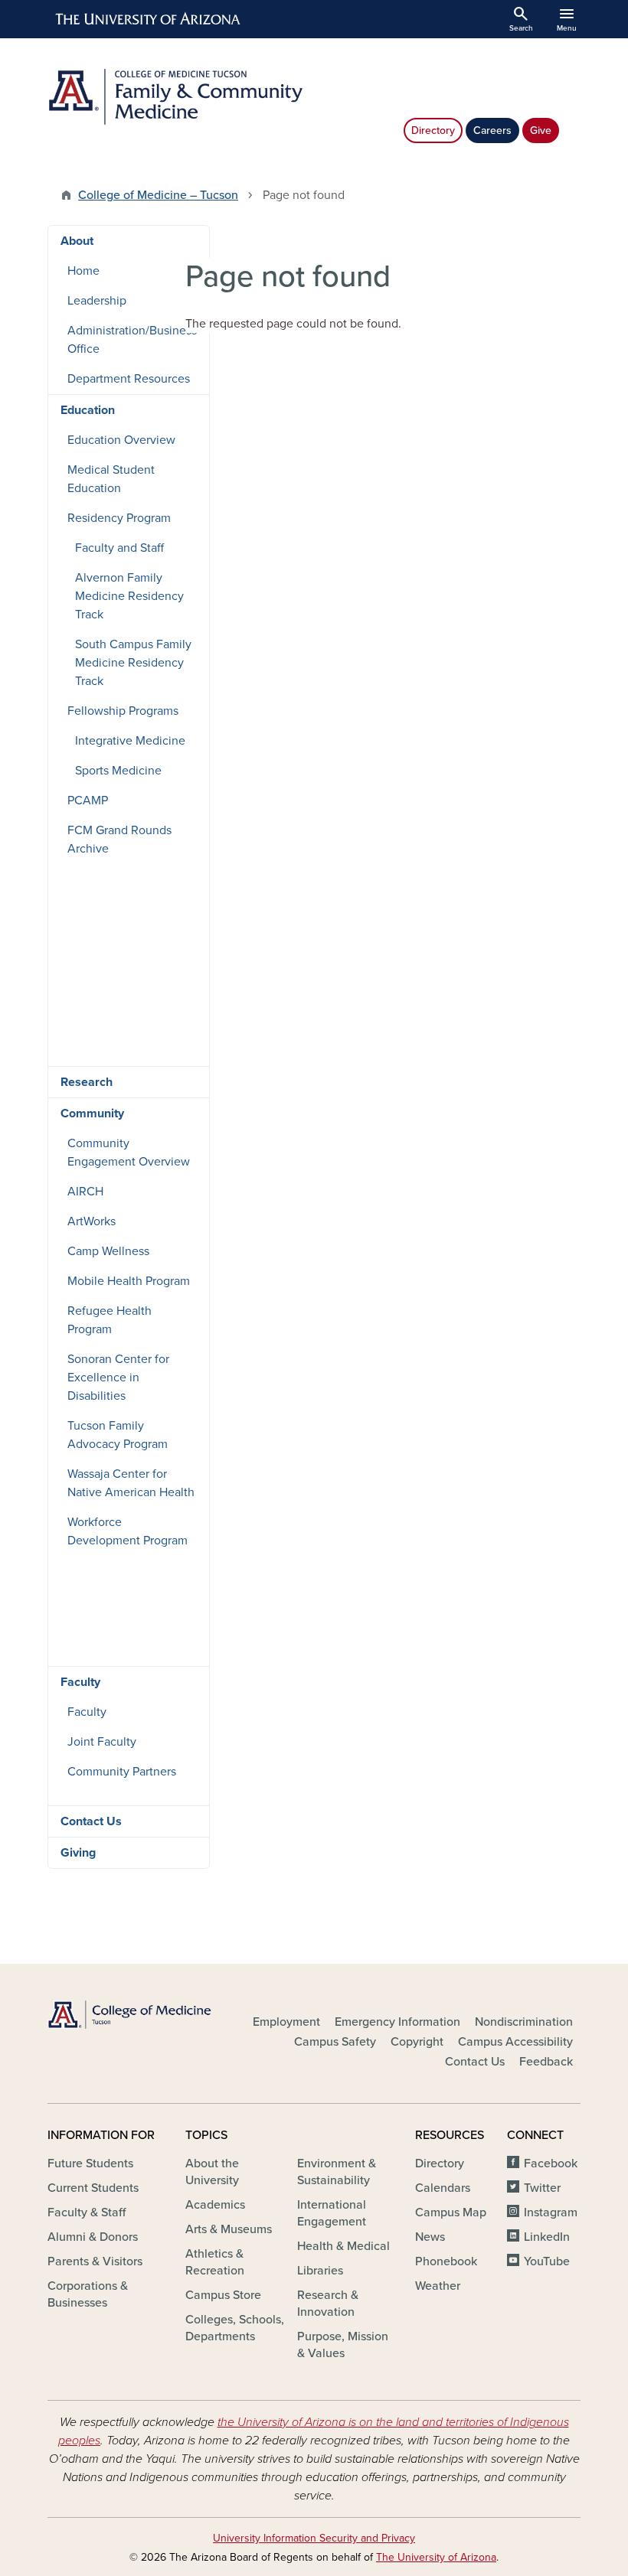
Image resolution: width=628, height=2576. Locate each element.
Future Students (90, 2164)
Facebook (551, 2164)
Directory (433, 130)
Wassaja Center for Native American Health (131, 1483)
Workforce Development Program (128, 1531)
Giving (78, 1853)
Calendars (443, 2188)
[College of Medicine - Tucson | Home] (130, 2015)
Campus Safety (335, 2042)
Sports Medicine (118, 771)
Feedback (546, 2062)
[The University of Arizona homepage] (149, 19)
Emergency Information (397, 2022)
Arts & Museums (229, 2229)
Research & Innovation (328, 2304)
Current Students (93, 2188)
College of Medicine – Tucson (158, 195)
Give (541, 130)
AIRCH (85, 1192)
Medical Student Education (111, 479)
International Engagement (332, 2213)
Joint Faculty (102, 1742)
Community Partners (122, 1772)
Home (83, 271)
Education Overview (121, 440)
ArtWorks (92, 1221)
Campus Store (223, 2295)
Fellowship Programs (123, 711)
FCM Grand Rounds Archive (119, 840)
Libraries (320, 2271)
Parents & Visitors (95, 2261)
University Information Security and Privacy (314, 2538)
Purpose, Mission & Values (343, 2345)
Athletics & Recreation (215, 2262)
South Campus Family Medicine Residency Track (133, 663)
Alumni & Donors (93, 2237)
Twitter (542, 2188)
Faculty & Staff (87, 2212)
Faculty (80, 1682)
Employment (286, 2022)
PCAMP (88, 801)
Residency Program (119, 518)
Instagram (551, 2212)
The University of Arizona (436, 2557)
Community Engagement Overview (129, 1153)
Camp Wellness (108, 1251)
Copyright (417, 2042)
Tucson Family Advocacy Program (118, 1435)
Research (87, 1082)
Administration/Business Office (132, 340)
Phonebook (446, 2261)
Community (92, 1114)
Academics (215, 2205)
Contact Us (91, 1821)
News (430, 2237)
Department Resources (129, 379)
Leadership (97, 301)
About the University (212, 2172)
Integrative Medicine (130, 741)
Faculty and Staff (119, 548)
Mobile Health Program (129, 1281)
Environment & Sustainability (337, 2172)
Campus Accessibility (515, 2042)
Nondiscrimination (524, 2022)
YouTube (547, 2261)
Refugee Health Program (110, 1320)
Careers (492, 130)
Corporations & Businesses (88, 2294)
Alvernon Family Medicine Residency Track (129, 596)
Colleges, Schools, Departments (235, 2328)
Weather (438, 2286)
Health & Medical (343, 2246)
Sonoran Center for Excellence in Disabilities (118, 1378)
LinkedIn (547, 2237)
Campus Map (451, 2212)
